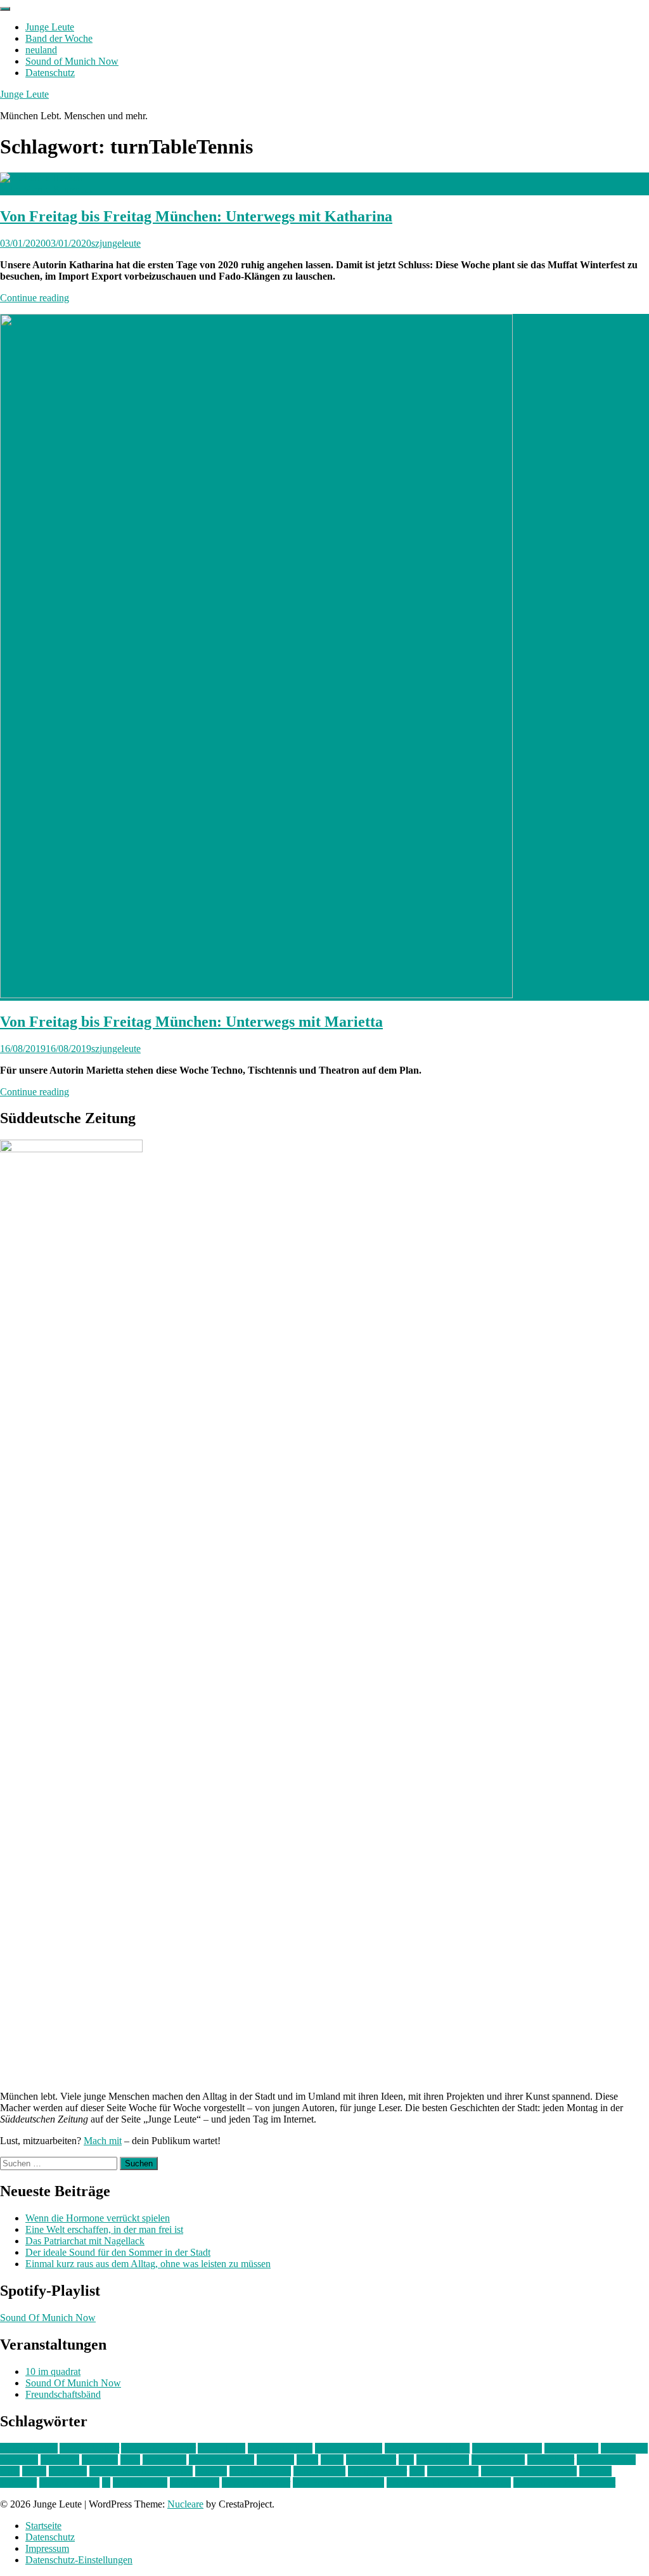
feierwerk (19, 2460)
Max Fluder (551, 2460)
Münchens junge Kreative (141, 2471)
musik (34, 2471)
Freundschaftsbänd (63, 2394)
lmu (406, 2460)
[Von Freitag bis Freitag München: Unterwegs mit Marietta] (256, 995)
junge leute (164, 2460)
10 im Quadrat (29, 2448)
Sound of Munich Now (72, 61)
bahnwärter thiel (280, 2448)
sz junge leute (140, 2482)
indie (130, 2460)
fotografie (60, 2460)
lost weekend (443, 2460)
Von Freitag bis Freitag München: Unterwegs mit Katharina (196, 216)
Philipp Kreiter (377, 2471)
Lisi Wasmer (371, 2460)
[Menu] (5, 9)
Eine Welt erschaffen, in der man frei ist (104, 2229)
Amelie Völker (89, 2448)
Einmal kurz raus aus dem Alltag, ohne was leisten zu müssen (148, 2264)
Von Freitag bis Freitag (338, 2482)
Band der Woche (59, 38)
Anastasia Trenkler (158, 2448)
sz (106, 2482)
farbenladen (624, 2448)
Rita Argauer (453, 2471)
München (68, 2471)
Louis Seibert (498, 2460)
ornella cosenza (260, 2471)
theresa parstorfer (256, 2482)
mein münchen (606, 2460)
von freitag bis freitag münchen (449, 2482)
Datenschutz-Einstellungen (79, 2560)
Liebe (332, 2460)
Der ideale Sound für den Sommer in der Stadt (118, 2252)
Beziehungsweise (507, 2448)
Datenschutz (50, 73)
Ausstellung (222, 2448)
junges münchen (222, 2460)
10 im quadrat (53, 2371)
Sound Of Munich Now (48, 2318)
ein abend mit (571, 2448)
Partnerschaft (319, 2471)
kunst (307, 2460)
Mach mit (103, 2141)
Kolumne (275, 2460)
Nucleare (185, 2504)
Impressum (47, 2548)
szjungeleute (116, 243)
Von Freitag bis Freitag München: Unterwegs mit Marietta (191, 1022)
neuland (41, 50)
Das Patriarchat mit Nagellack (85, 2241)
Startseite (43, 2526)
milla (10, 2471)
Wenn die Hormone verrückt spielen (98, 2218)
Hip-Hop (100, 2460)
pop (417, 2471)
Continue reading (35, 298)
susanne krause (69, 2482)
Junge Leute (50, 27)
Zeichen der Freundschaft (564, 2482)
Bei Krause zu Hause (427, 2448)
